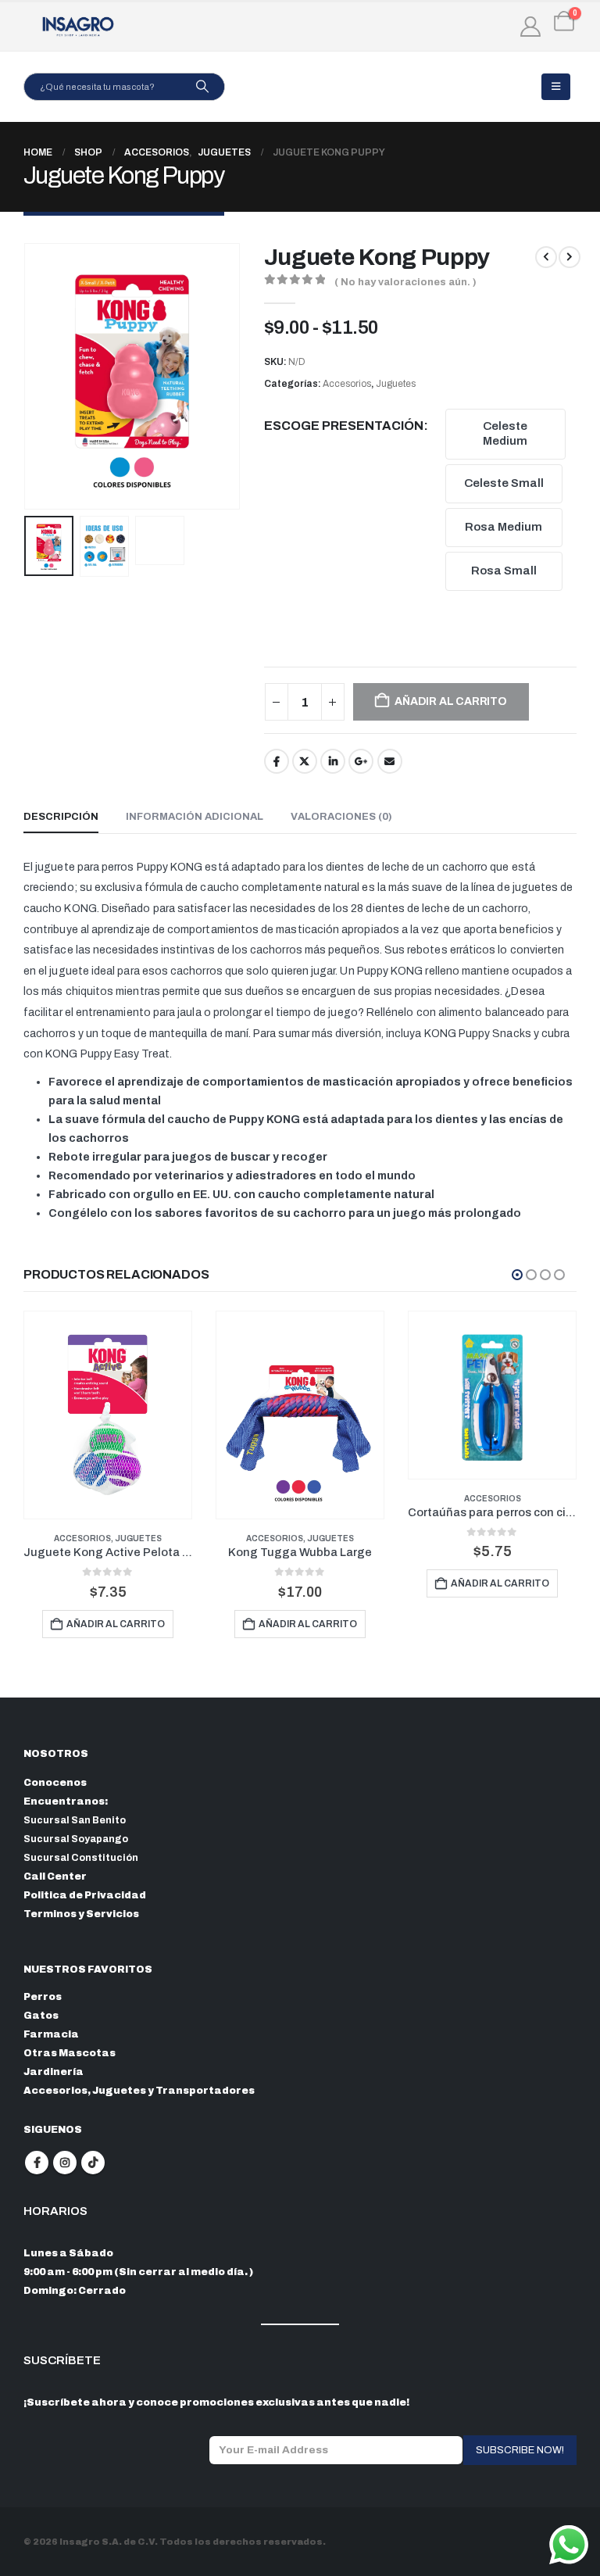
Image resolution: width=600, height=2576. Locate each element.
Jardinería (54, 2072)
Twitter (305, 761)
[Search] (202, 87)
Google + (361, 761)
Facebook (277, 761)
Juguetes (396, 384)
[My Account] (531, 27)
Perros (43, 1997)
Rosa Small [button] (504, 571)
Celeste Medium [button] (505, 434)
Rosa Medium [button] (504, 527)
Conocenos (55, 1783)
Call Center (55, 1877)
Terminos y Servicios (81, 1914)
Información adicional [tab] (195, 817)
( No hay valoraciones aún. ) (405, 282)
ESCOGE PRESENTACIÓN (344, 426)
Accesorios (347, 384)
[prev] (546, 257)
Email (390, 761)
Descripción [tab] (61, 817)
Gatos (41, 2016)
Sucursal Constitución (81, 1858)
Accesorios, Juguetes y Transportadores (139, 2091)
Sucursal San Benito (75, 1820)
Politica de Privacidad (85, 1895)
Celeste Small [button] (504, 483)
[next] (570, 257)
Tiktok (93, 2163)
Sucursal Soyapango (76, 1839)
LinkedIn (333, 761)
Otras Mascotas (70, 2053)
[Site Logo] (78, 27)
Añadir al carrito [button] (116, 1624)
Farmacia (51, 2034)
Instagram (65, 2163)
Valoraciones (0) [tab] (341, 817)
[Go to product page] (108, 1415)
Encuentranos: (66, 1801)
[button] (556, 87)
